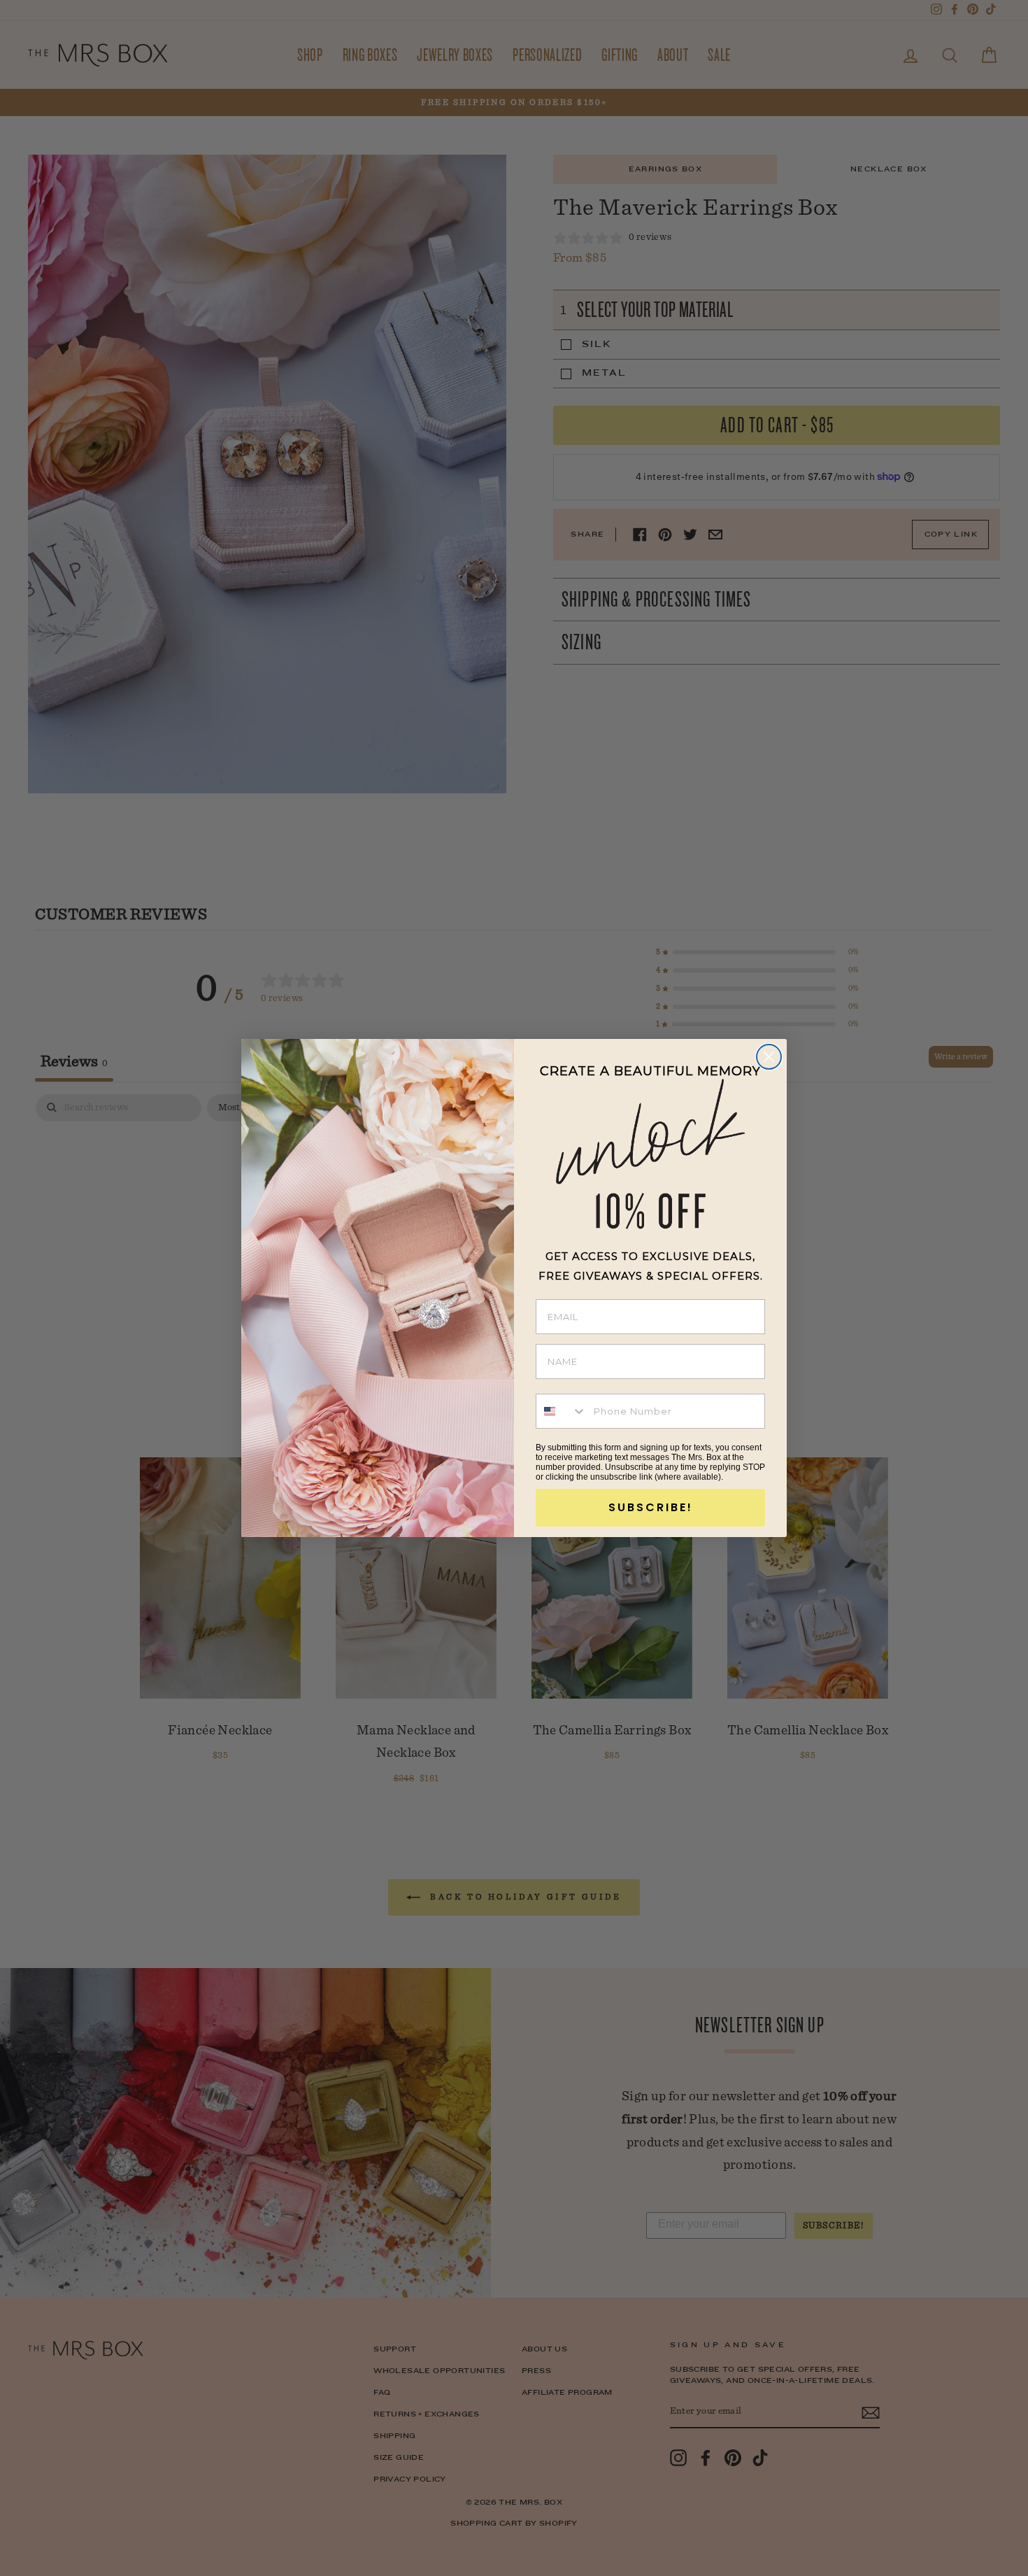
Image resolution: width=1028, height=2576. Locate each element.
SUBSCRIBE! (651, 1507)
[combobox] (562, 1411)
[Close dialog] (769, 1057)
